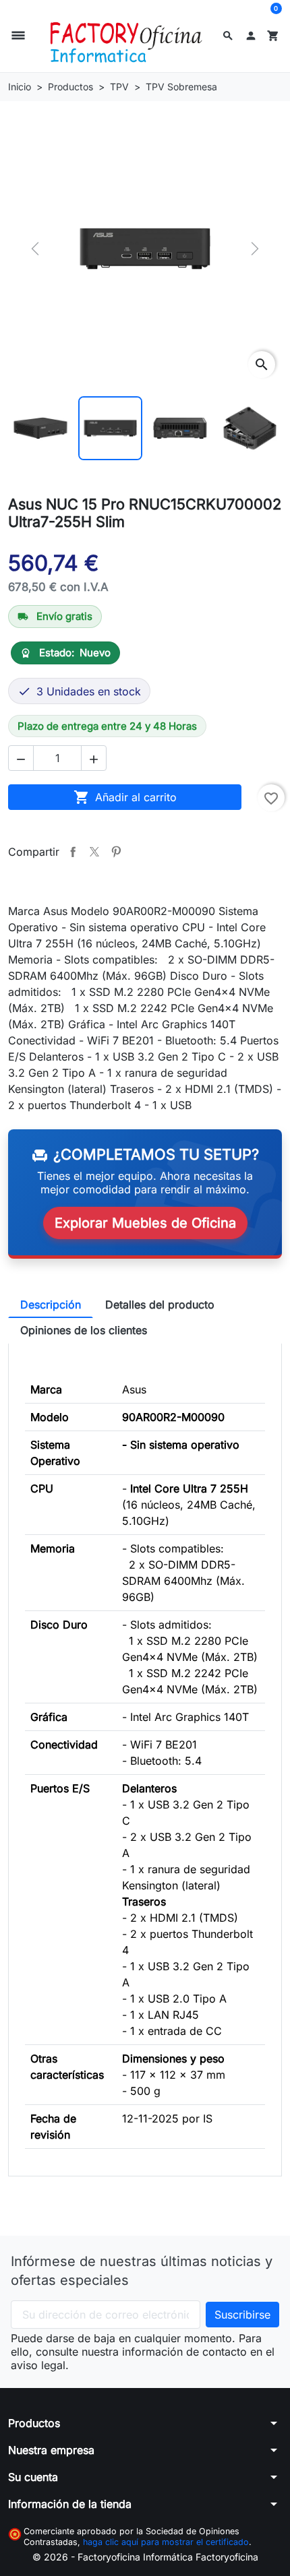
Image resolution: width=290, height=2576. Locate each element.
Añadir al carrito (125, 797)
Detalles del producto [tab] (160, 1305)
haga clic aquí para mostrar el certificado (166, 2542)
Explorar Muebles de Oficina (145, 1223)
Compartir (73, 852)
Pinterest (116, 852)
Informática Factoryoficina (201, 2557)
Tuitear (94, 852)
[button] (228, 36)
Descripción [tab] (51, 1305)
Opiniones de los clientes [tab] (84, 1330)
